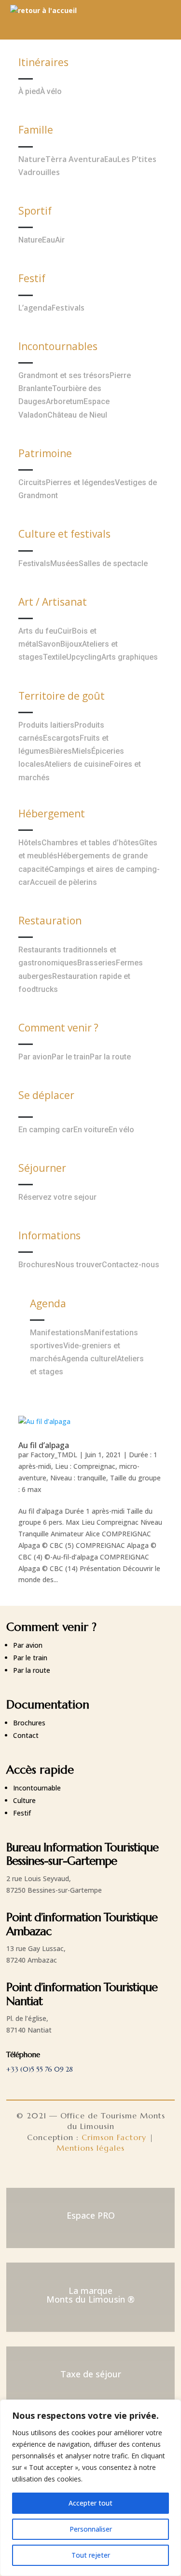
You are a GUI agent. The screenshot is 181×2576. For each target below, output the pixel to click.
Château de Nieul (77, 415)
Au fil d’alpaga (44, 1445)
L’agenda (35, 308)
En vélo (121, 1130)
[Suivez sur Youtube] (114, 2173)
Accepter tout (90, 2503)
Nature (32, 159)
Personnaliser (91, 2529)
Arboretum (65, 401)
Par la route (110, 1057)
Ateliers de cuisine (77, 764)
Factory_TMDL (54, 1455)
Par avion (35, 1057)
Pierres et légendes (80, 482)
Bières (61, 751)
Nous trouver (79, 1265)
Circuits (32, 482)
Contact (26, 1735)
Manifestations (57, 1333)
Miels (82, 751)
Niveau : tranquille (78, 1478)
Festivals (68, 308)
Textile (55, 657)
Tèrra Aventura (75, 159)
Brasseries (97, 963)
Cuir (65, 631)
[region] (90, 2488)
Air (60, 240)
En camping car (46, 1130)
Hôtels (30, 843)
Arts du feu (38, 631)
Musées (64, 563)
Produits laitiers (46, 725)
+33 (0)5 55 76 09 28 (40, 2069)
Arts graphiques (130, 657)
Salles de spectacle (113, 563)
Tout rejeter (91, 2555)
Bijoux (71, 644)
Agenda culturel (89, 1359)
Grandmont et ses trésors (64, 375)
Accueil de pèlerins (63, 882)
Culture (24, 1800)
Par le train (71, 1057)
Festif (22, 1813)
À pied (29, 91)
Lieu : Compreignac (85, 1466)
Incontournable (37, 1788)
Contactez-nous (131, 1265)
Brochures (37, 1265)
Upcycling (84, 657)
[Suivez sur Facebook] (68, 2173)
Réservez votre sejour (57, 1197)
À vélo (51, 91)
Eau (111, 159)
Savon (49, 644)
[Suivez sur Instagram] (91, 2173)
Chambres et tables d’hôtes (90, 843)
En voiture (91, 1130)
